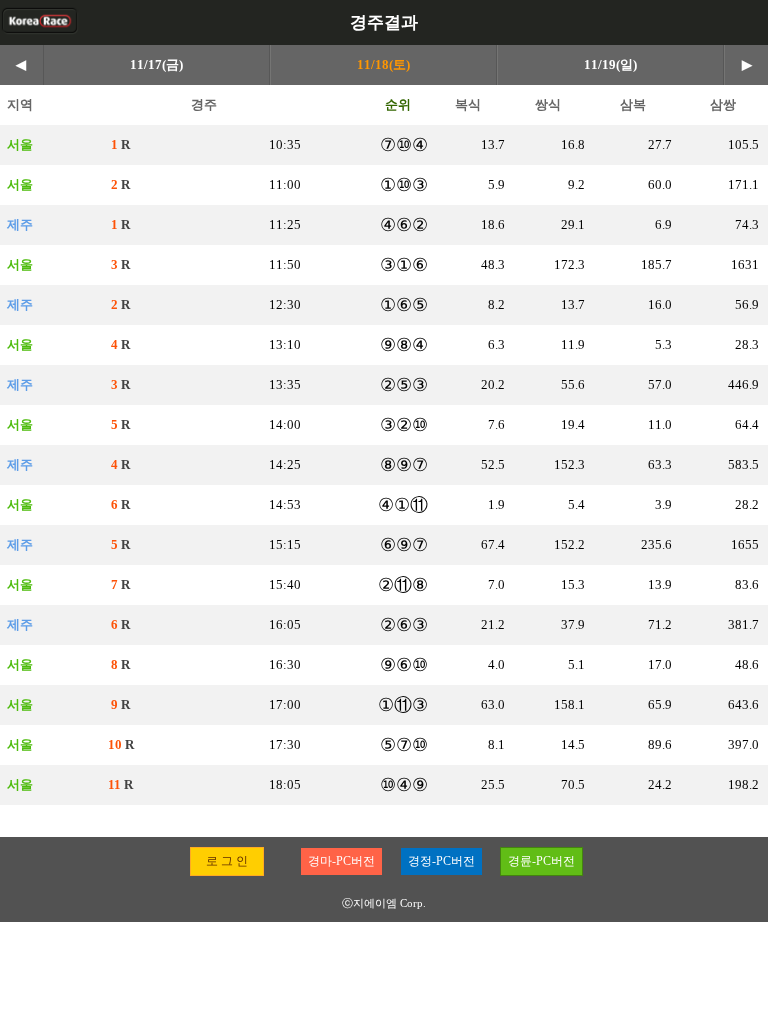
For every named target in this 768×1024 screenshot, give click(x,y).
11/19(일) (610, 64)
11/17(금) (156, 64)
